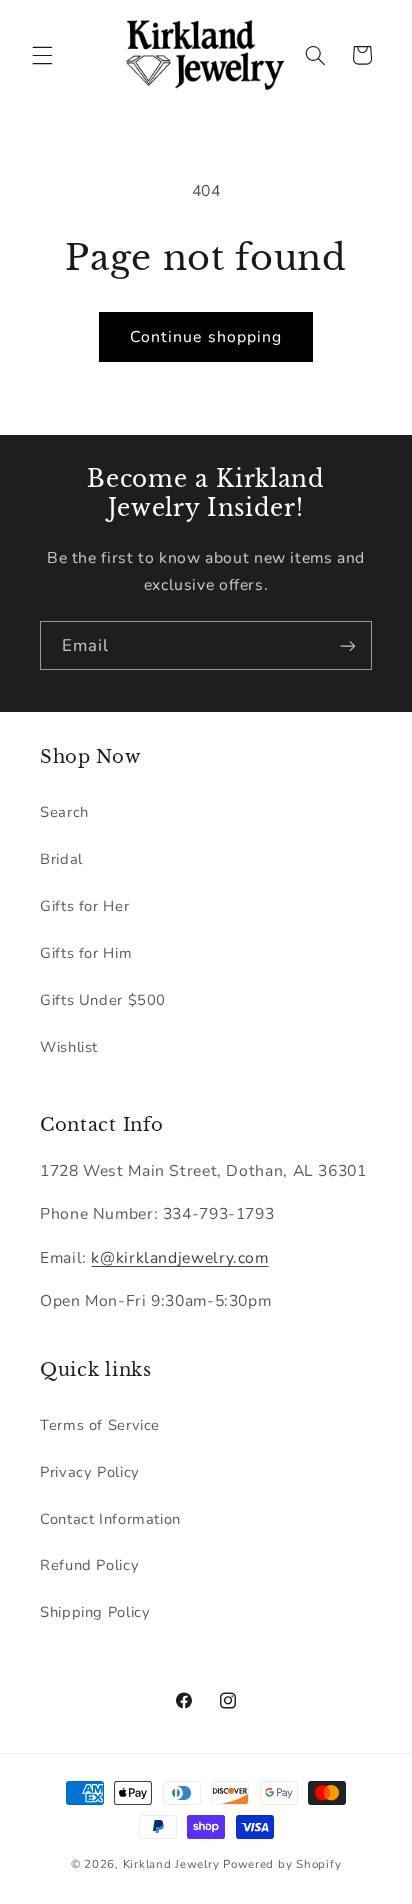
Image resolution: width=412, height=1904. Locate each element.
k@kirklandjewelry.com (179, 1258)
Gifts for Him (86, 953)
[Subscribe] (348, 645)
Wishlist (69, 1047)
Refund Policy (89, 1565)
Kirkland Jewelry (171, 1864)
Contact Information (110, 1519)
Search (64, 812)
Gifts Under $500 (103, 1000)
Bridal (61, 859)
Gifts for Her (84, 906)
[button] (42, 55)
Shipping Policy (95, 1612)
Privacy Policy (90, 1472)
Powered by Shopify (282, 1864)
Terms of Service (100, 1425)
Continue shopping (206, 337)
